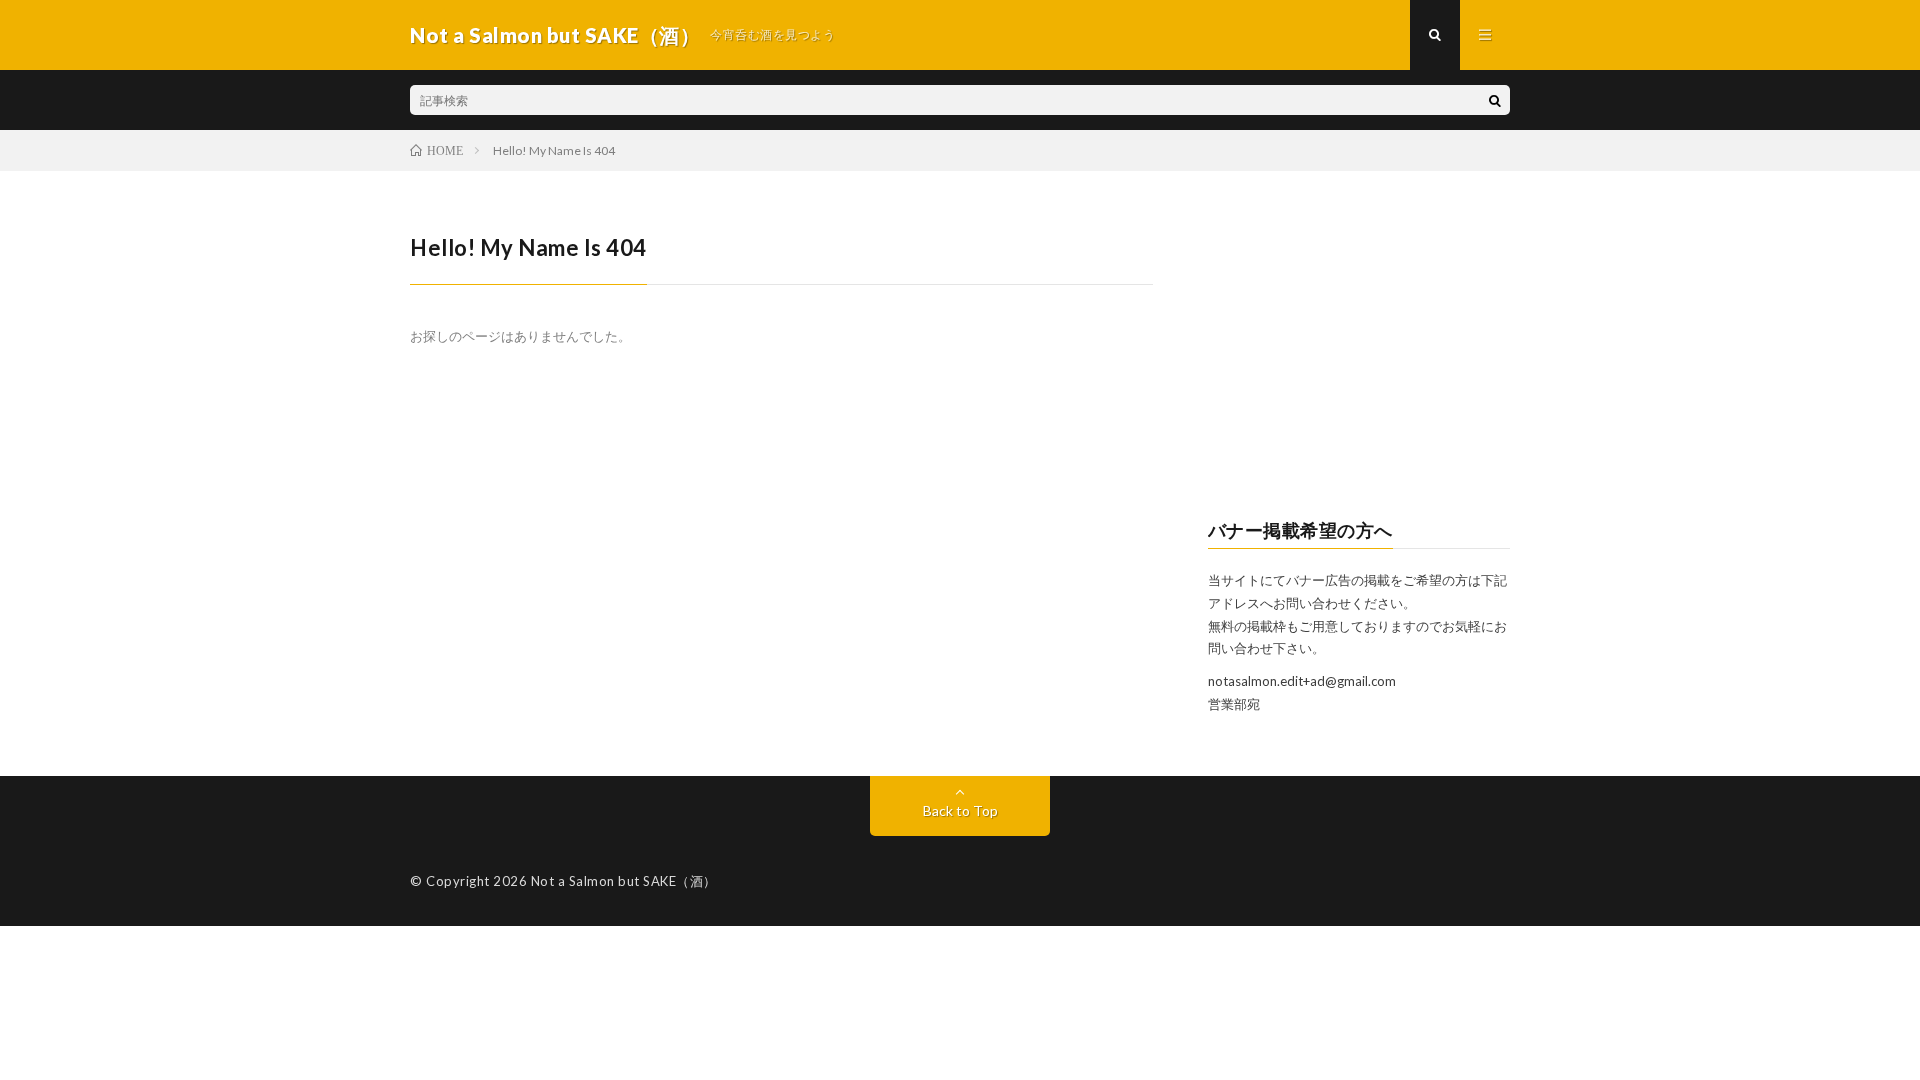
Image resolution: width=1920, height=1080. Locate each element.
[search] (1495, 100)
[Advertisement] (1359, 356)
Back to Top (960, 810)
